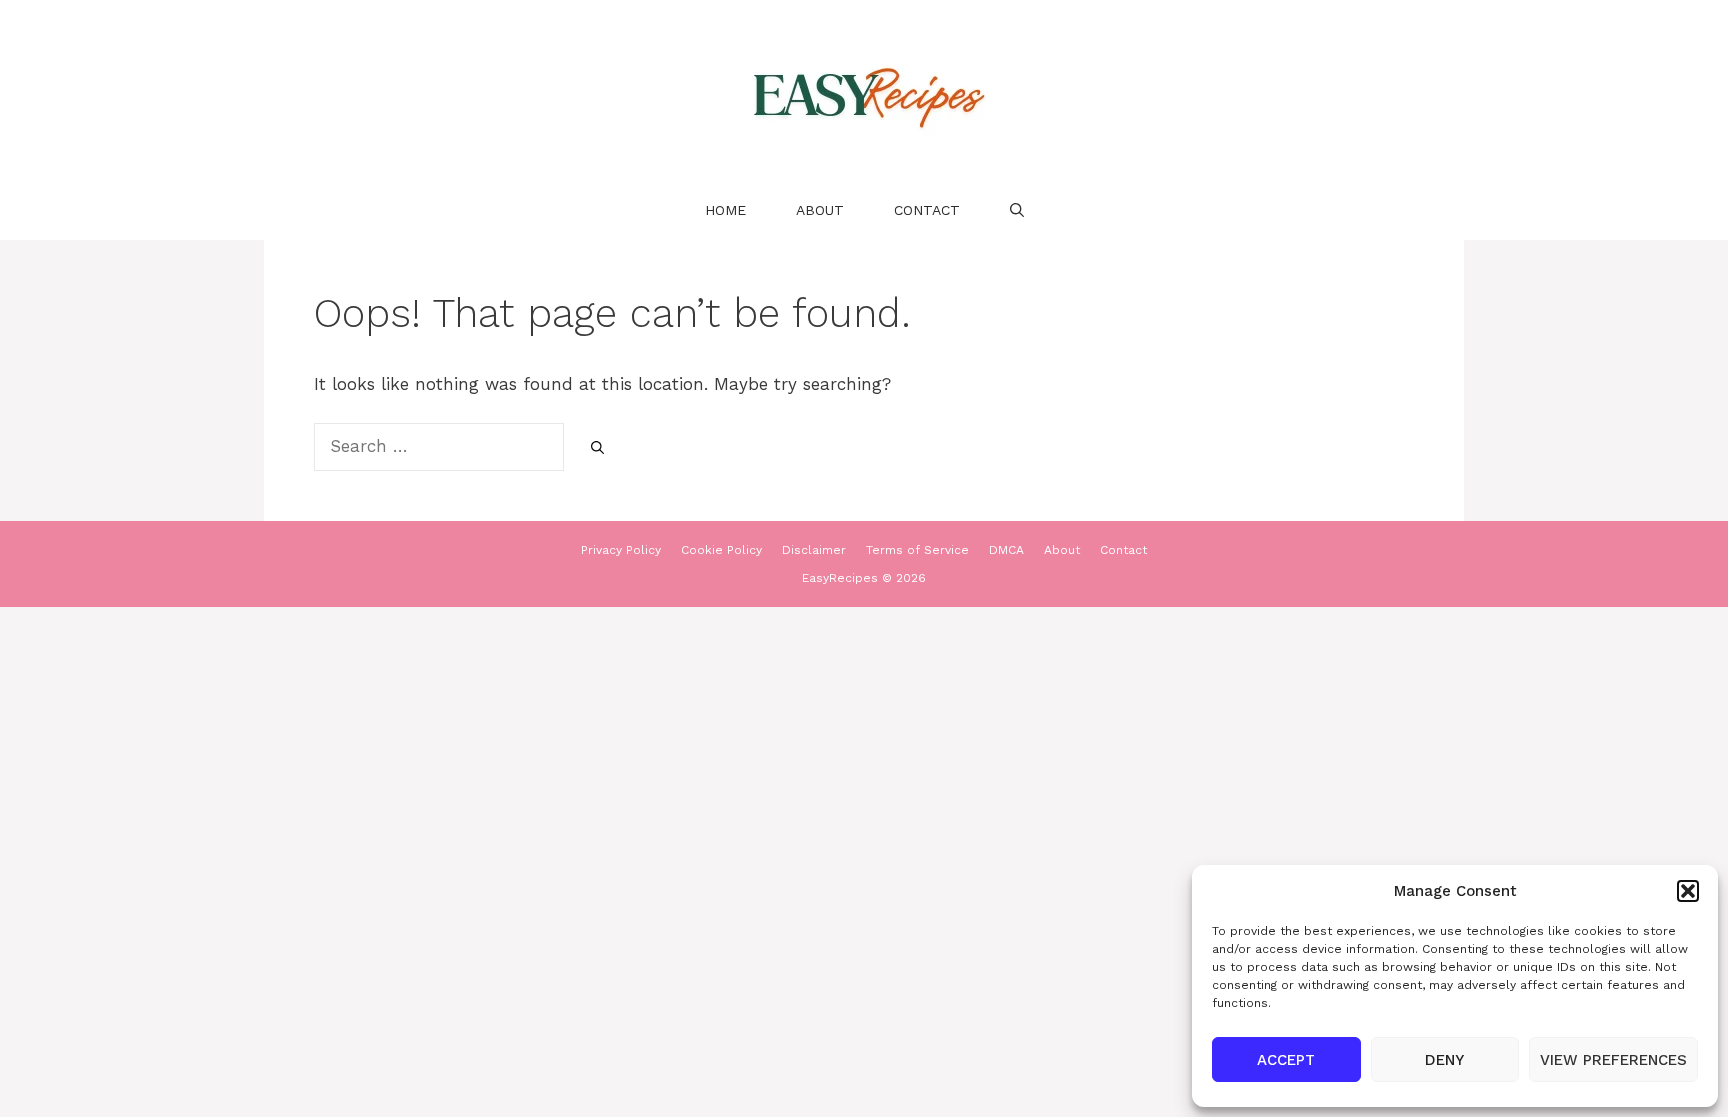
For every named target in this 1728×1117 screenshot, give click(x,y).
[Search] (597, 448)
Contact (927, 210)
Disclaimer (814, 550)
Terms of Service (917, 550)
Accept (1286, 1060)
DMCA (1006, 550)
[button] (1688, 891)
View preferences (1613, 1060)
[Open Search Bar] (1017, 210)
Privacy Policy (621, 550)
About (820, 210)
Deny (1444, 1060)
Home (725, 210)
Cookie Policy (721, 550)
